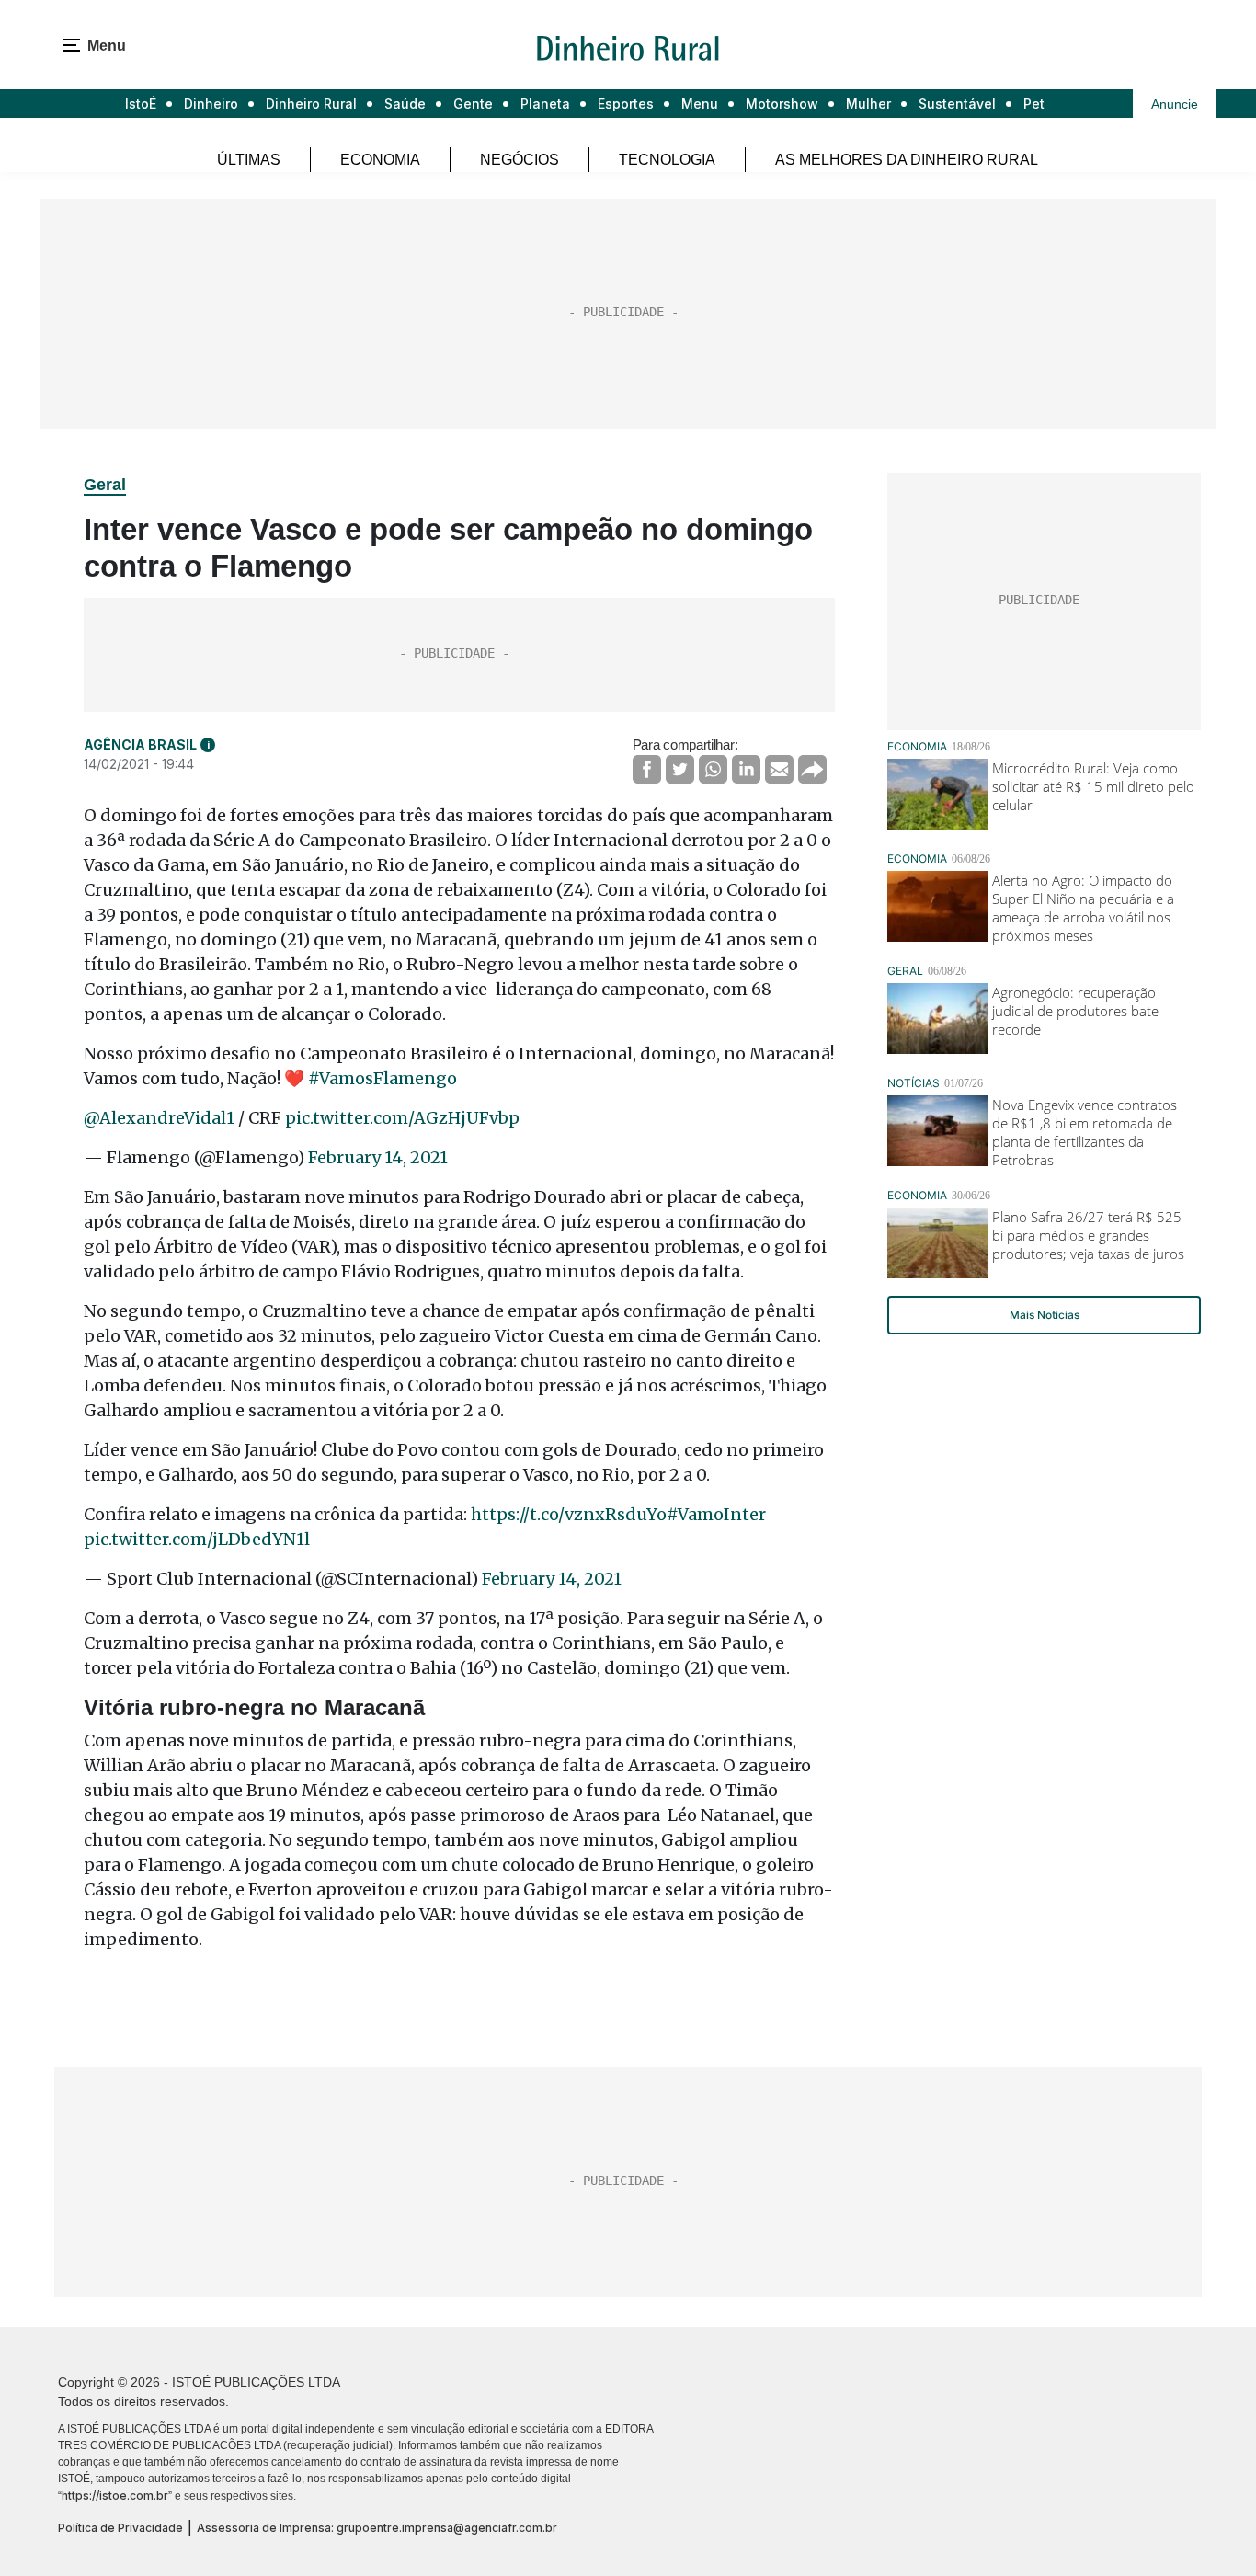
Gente (473, 103)
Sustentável (957, 103)
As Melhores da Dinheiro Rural (907, 160)
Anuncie (1175, 104)
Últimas (249, 160)
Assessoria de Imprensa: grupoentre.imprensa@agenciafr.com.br (377, 2528)
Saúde (405, 103)
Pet (1034, 103)
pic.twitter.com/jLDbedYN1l (197, 1539)
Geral (105, 485)
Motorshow (782, 103)
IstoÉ (141, 103)
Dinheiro (211, 103)
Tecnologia (667, 160)
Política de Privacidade (120, 2528)
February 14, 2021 (378, 1157)
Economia (380, 160)
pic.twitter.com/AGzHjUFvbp (402, 1118)
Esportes (626, 103)
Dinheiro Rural (311, 103)
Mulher (868, 103)
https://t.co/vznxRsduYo (569, 1514)
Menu (700, 103)
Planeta (545, 103)
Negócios (520, 160)
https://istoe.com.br (115, 2496)
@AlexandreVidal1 (159, 1118)
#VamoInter (716, 1514)
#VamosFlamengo (383, 1078)
